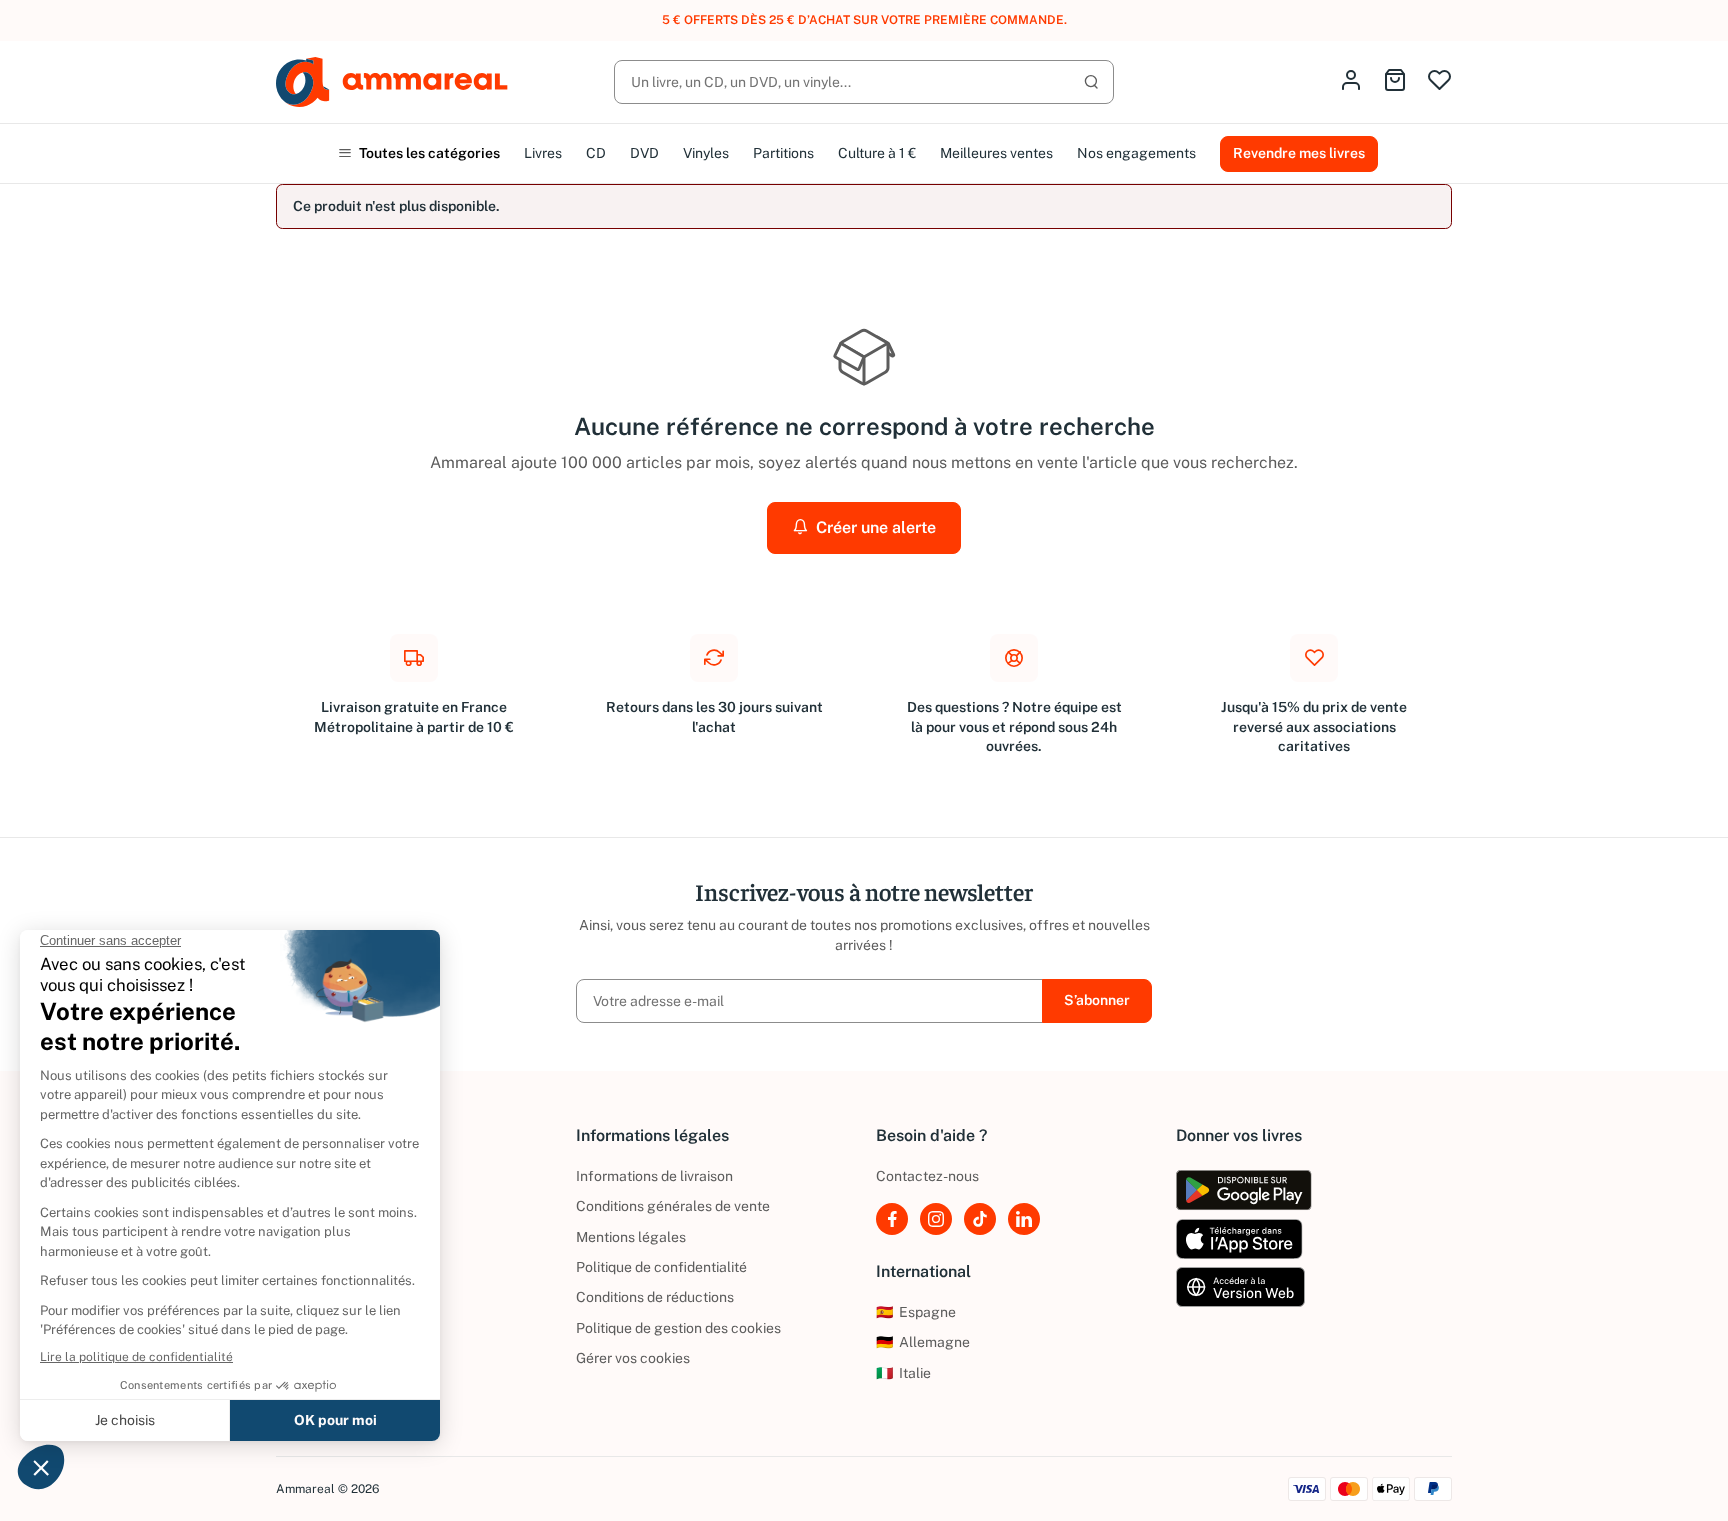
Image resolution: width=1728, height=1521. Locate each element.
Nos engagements (1136, 153)
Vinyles (706, 153)
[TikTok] (980, 1219)
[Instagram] (936, 1219)
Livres (543, 153)
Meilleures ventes (996, 153)
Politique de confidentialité (661, 1267)
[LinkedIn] (1024, 1219)
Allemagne (923, 1342)
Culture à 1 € (877, 153)
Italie (903, 1373)
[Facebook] (892, 1219)
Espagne (916, 1312)
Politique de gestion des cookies (678, 1328)
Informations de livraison (654, 1176)
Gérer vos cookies (633, 1358)
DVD (644, 153)
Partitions (783, 153)
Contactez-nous (927, 1176)
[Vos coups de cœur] (1439, 81)
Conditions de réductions (655, 1297)
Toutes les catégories (428, 153)
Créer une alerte (874, 527)
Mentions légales (631, 1237)
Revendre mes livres (1299, 153)
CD (596, 153)
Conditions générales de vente (673, 1206)
